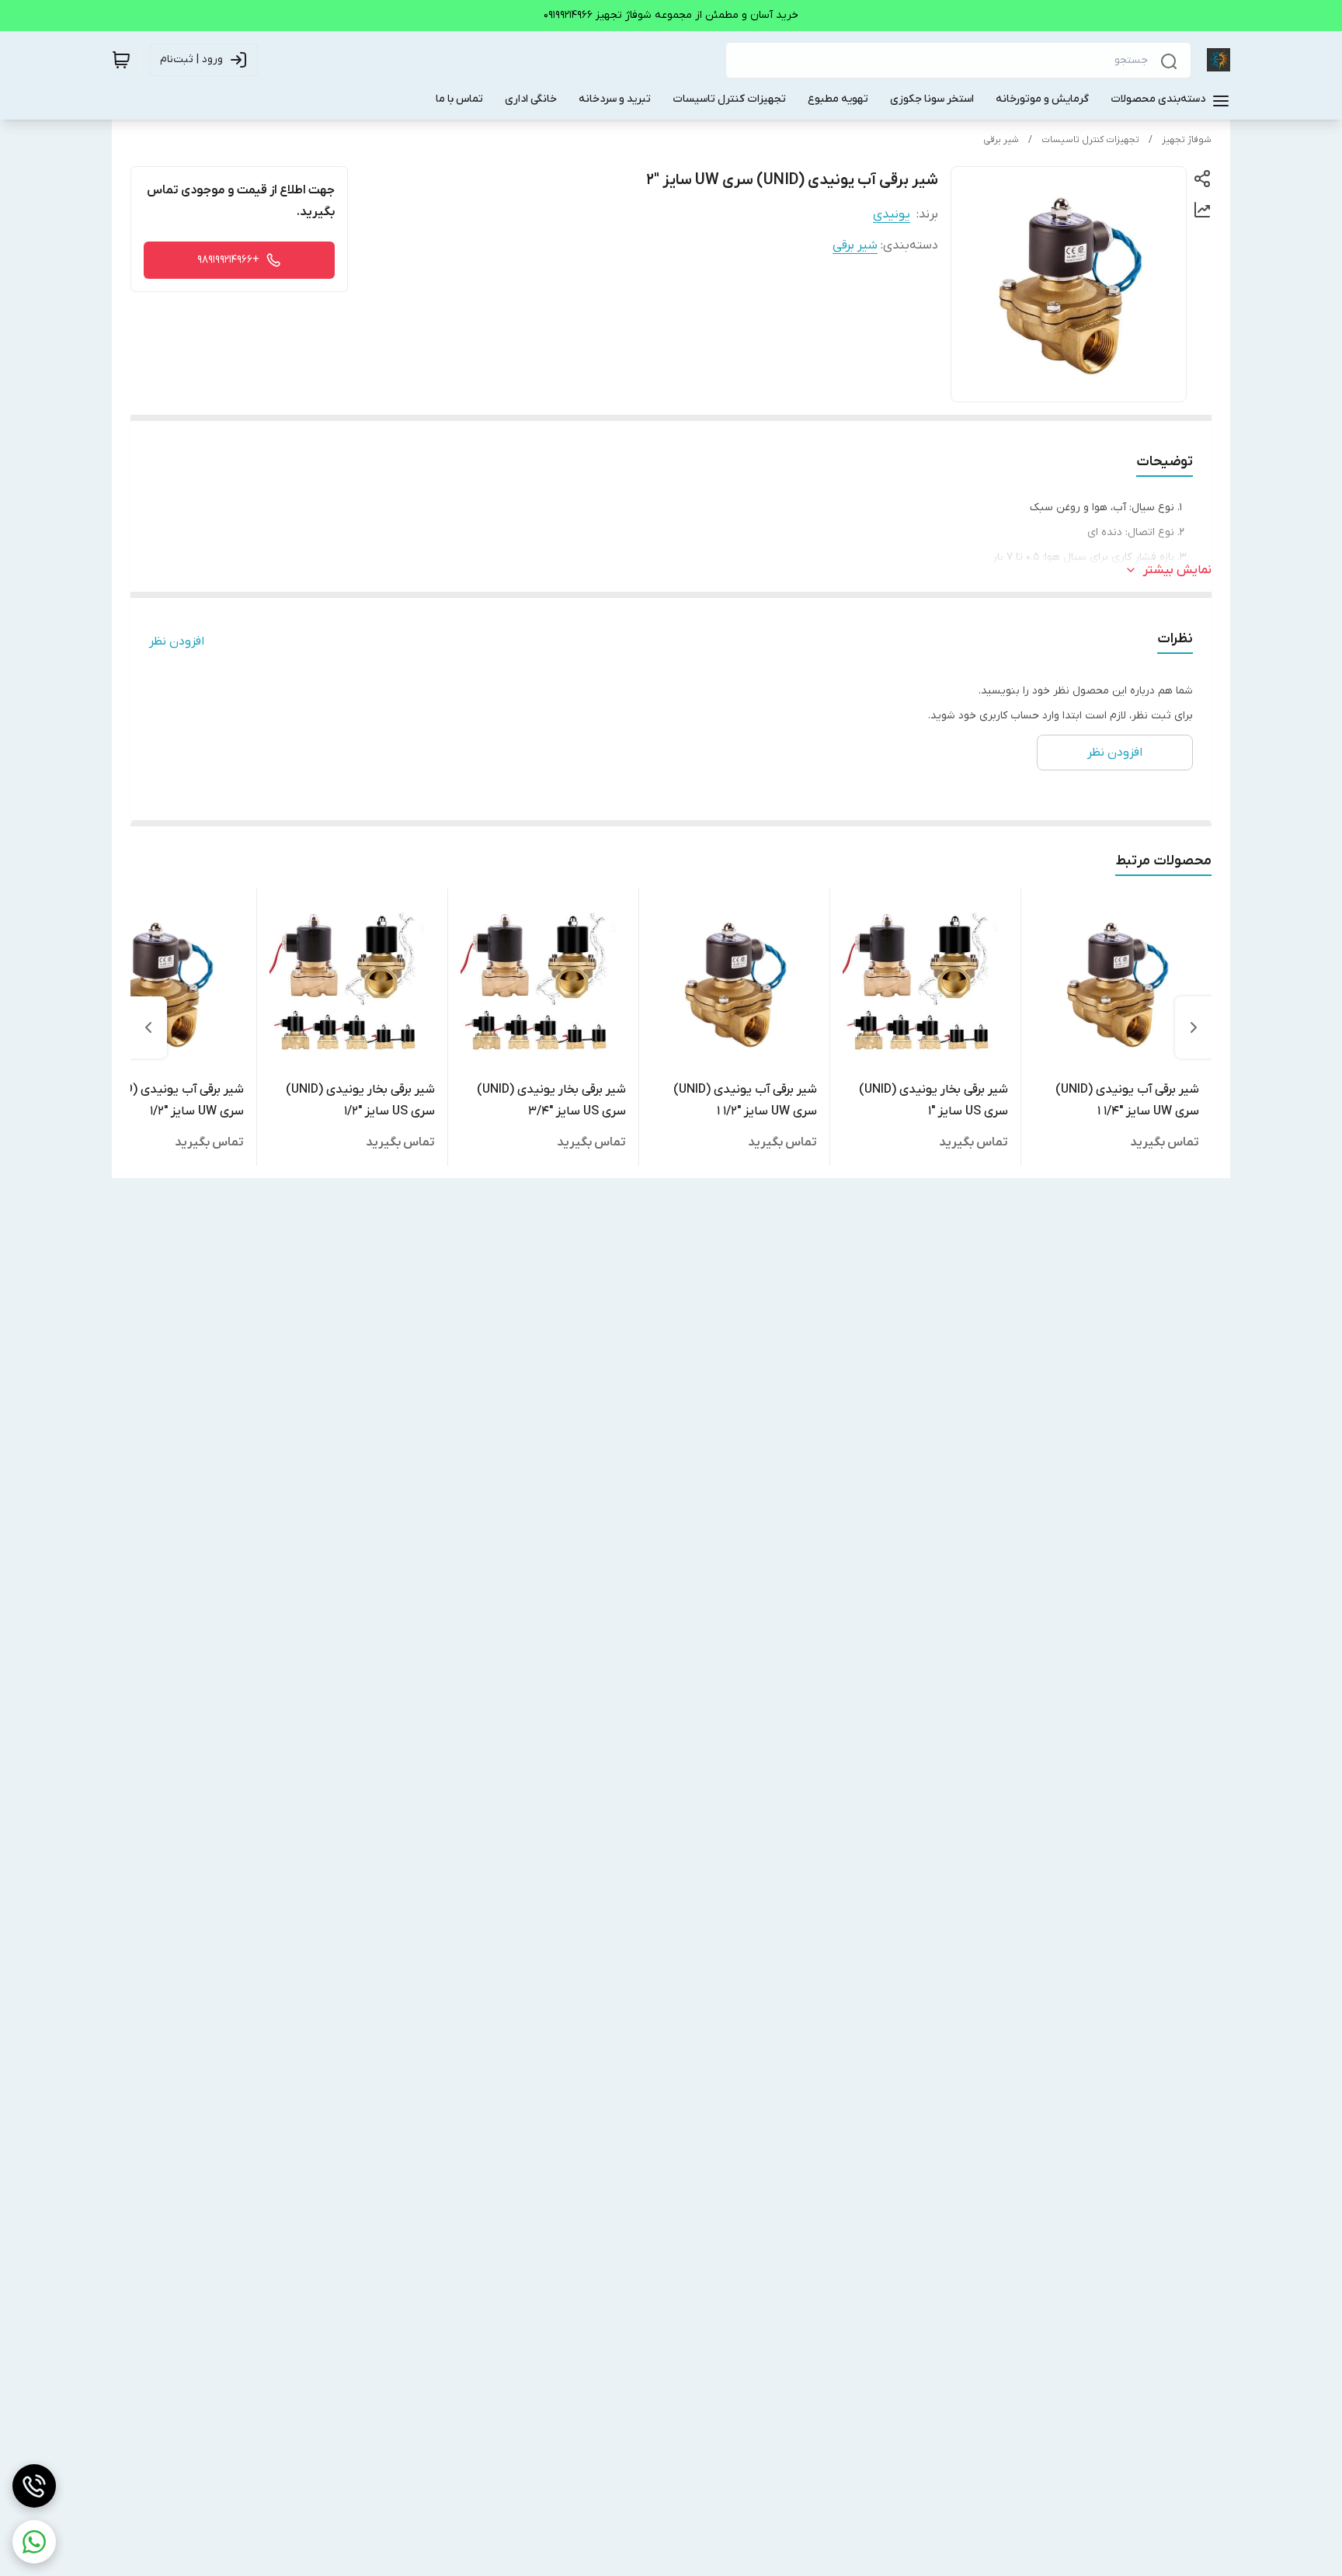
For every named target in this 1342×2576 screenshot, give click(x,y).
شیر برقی (1001, 140)
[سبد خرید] (121, 60)
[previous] (1194, 1027)
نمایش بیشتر (1177, 570)
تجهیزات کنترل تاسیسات (1090, 140)
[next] (148, 1027)
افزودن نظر (177, 641)
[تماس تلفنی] (34, 2486)
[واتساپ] (34, 2542)
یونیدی (892, 214)
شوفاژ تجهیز (1187, 140)
